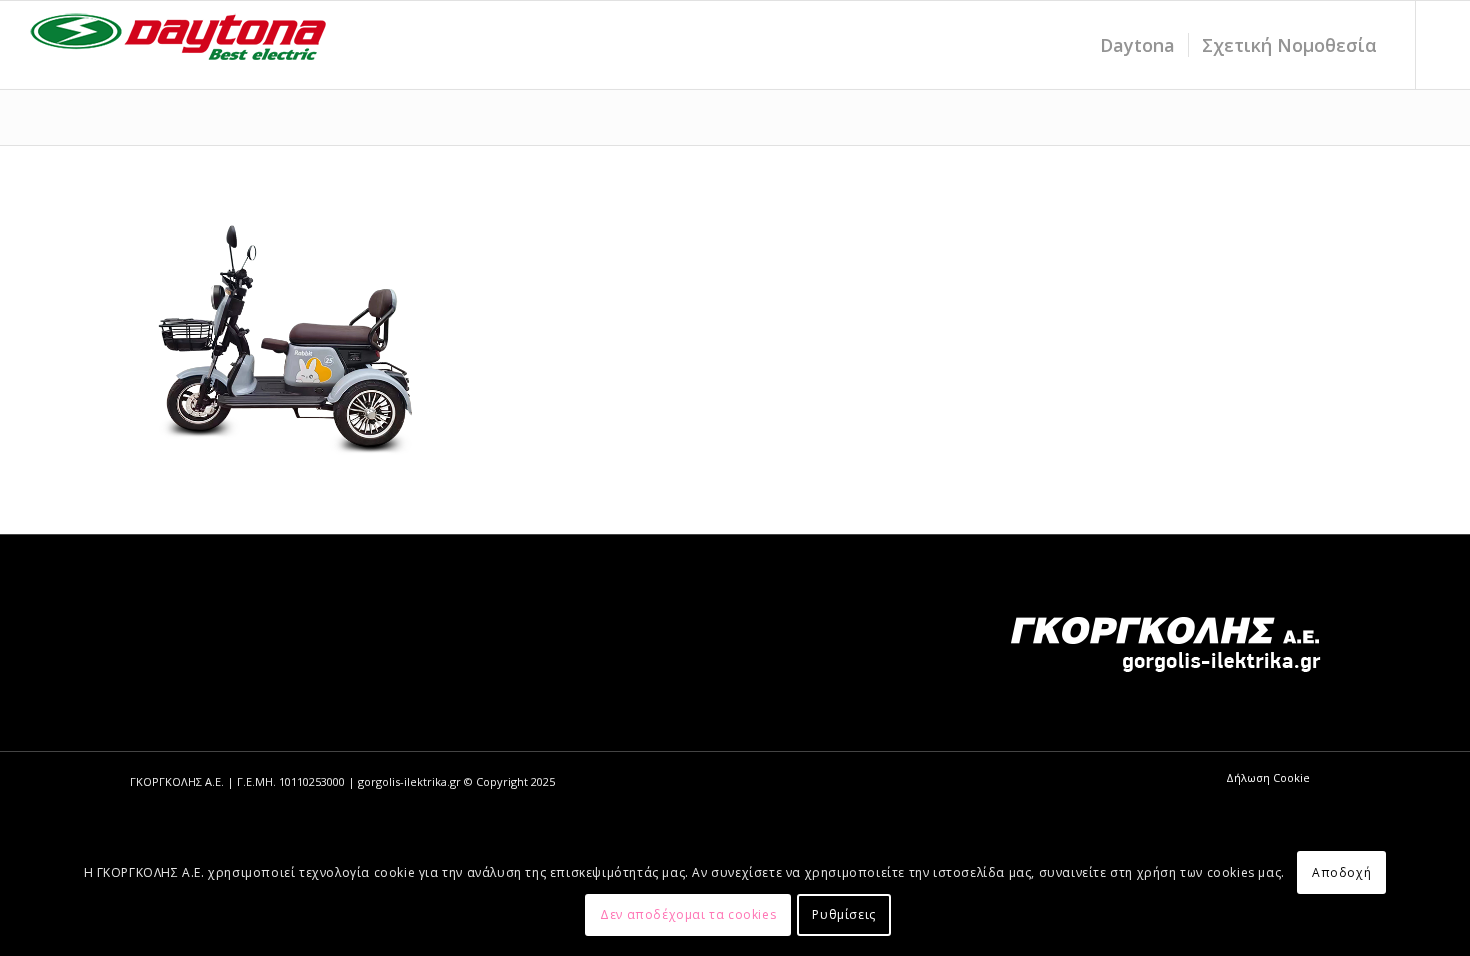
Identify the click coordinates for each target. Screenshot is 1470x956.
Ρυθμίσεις (843, 914)
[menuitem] (1137, 45)
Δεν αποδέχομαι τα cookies (688, 914)
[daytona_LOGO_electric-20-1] (179, 45)
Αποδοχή (1341, 872)
